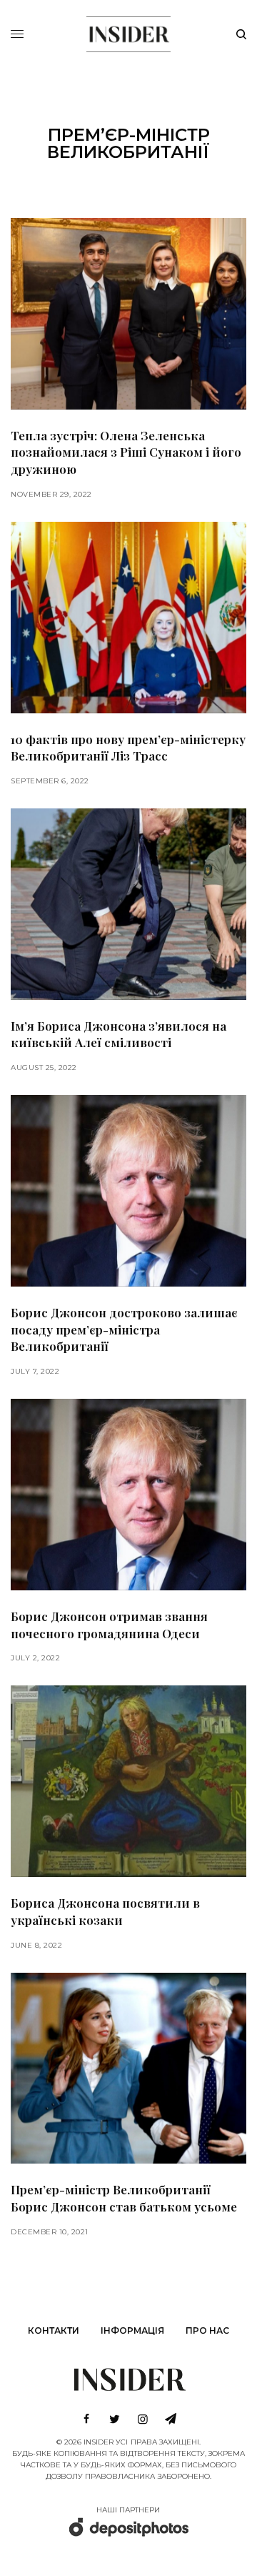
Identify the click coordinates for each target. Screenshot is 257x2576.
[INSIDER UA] (128, 32)
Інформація (132, 2330)
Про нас (207, 2330)
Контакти (54, 2330)
